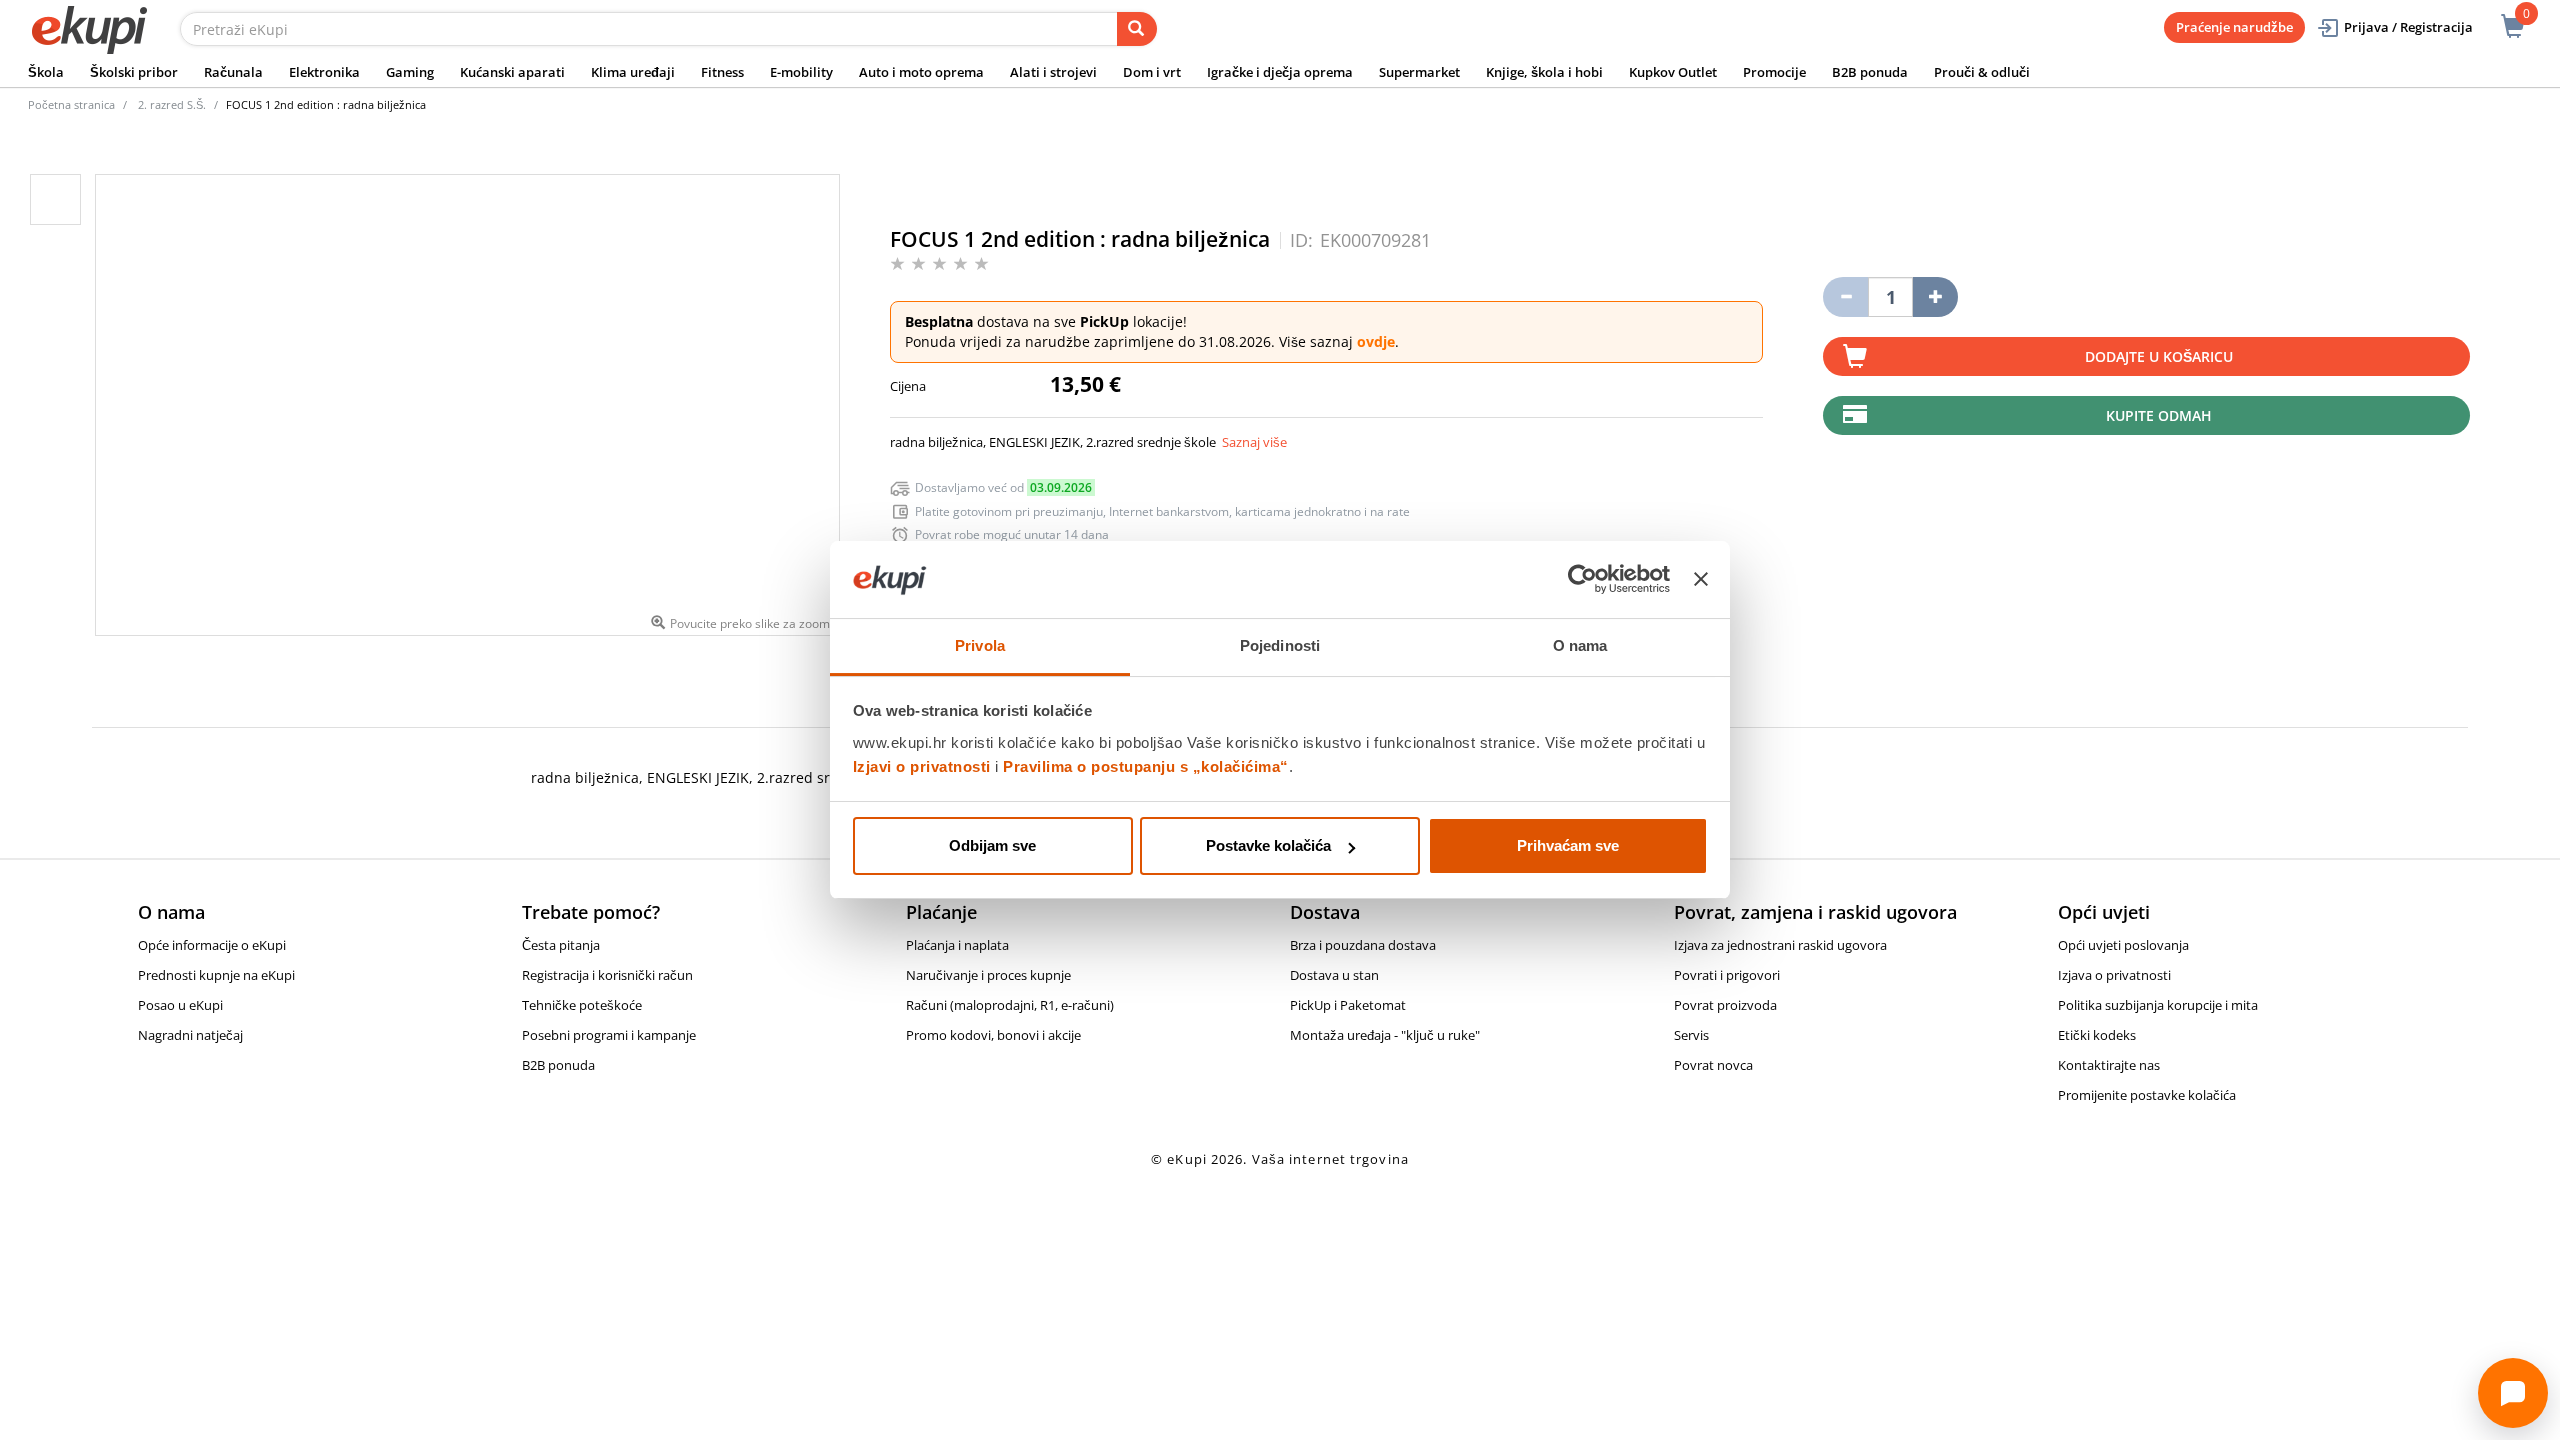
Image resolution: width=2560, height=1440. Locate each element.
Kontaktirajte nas (2109, 1065)
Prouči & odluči (1982, 72)
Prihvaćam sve (1568, 845)
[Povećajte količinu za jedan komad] (1935, 297)
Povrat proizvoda (1725, 1005)
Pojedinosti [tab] (1280, 645)
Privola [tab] (980, 645)
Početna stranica (71, 104)
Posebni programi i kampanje (609, 1035)
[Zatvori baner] (1701, 580)
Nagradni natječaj (190, 1035)
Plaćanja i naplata (957, 945)
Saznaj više (1254, 442)
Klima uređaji (633, 72)
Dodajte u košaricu (2159, 356)
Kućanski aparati (512, 72)
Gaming (410, 72)
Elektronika (324, 72)
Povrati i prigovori (1727, 975)
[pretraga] (1137, 29)
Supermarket (1419, 72)
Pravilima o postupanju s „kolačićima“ (1146, 766)
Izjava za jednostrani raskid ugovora (1780, 945)
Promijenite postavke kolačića (2147, 1095)
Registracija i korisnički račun (607, 975)
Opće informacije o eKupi (212, 945)
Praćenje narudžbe (2234, 27)
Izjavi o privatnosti (922, 766)
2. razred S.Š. (172, 104)
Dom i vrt (1152, 72)
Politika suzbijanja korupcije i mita (2158, 1005)
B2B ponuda (1870, 72)
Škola (46, 72)
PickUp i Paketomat (1348, 1005)
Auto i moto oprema (921, 72)
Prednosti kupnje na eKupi (216, 975)
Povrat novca (1713, 1065)
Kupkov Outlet (1673, 72)
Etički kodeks (2097, 1035)
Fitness (722, 72)
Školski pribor (134, 72)
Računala (233, 72)
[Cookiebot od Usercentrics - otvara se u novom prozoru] (1582, 580)
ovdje (1376, 341)
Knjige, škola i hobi (1544, 72)
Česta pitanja (561, 945)
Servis (1691, 1035)
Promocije (1774, 72)
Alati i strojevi (1053, 72)
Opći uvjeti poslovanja (2123, 945)
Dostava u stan (1334, 975)
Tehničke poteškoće (582, 1005)
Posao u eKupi (180, 1005)
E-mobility (801, 72)
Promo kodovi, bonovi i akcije (993, 1035)
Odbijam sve (992, 845)
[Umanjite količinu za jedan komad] (1845, 297)
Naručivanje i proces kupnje (988, 975)
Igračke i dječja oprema (1280, 72)
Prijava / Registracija (2408, 27)
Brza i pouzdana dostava (1363, 945)
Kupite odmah (2159, 415)
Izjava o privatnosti (2114, 975)
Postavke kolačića (1268, 845)
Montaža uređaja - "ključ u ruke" (1385, 1035)
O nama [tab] (1580, 645)
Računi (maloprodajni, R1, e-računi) (1010, 1005)
